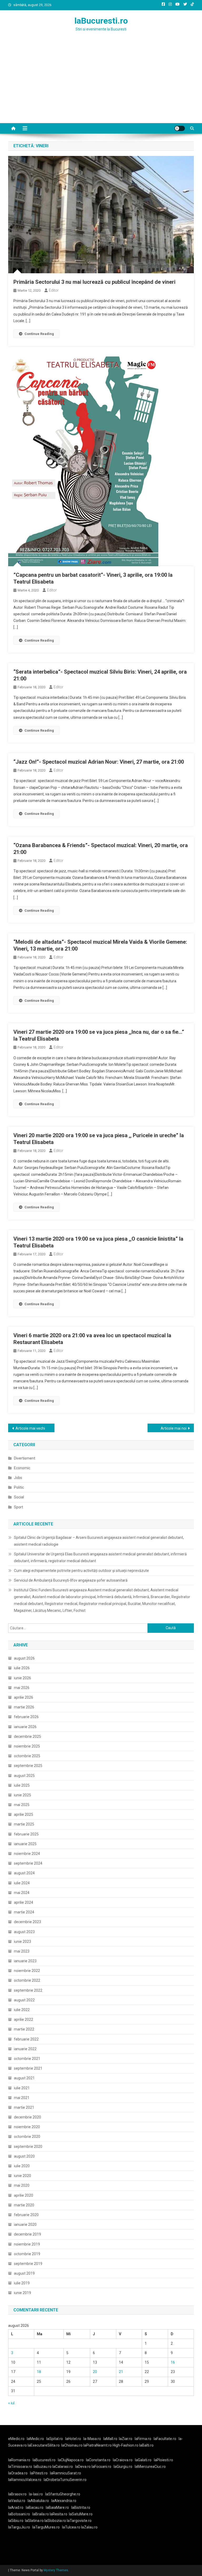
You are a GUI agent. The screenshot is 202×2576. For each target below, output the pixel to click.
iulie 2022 (22, 2010)
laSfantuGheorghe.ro (63, 2494)
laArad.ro (16, 2507)
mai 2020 (22, 2185)
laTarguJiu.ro (20, 2527)
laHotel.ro (73, 2439)
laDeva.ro (83, 2467)
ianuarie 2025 (25, 1844)
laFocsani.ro (101, 2467)
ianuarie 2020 (25, 2225)
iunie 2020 (22, 2176)
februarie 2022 (26, 2039)
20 (95, 2372)
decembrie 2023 (27, 1922)
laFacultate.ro (165, 2439)
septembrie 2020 (28, 2147)
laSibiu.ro (16, 2521)
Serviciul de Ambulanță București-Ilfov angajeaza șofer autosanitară (71, 1580)
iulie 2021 (22, 2088)
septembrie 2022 (28, 1990)
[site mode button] (180, 128)
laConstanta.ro (98, 2460)
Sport (19, 1507)
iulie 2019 (22, 2283)
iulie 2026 (22, 1668)
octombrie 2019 (27, 2254)
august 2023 (24, 1932)
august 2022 (24, 2000)
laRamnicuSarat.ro (65, 2473)
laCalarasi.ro (63, 2467)
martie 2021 (24, 2107)
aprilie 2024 (24, 1902)
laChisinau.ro (72, 2445)
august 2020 (24, 2156)
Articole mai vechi (30, 1428)
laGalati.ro (143, 2460)
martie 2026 (24, 1707)
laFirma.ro (143, 2439)
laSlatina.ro (34, 2521)
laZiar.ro (126, 2439)
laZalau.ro (89, 2527)
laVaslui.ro (18, 2501)
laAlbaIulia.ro (38, 2501)
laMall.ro (110, 2439)
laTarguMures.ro (46, 2527)
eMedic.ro (16, 2439)
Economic (22, 1468)
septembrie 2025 (28, 1766)
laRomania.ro (19, 2460)
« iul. (12, 2403)
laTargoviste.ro (79, 2521)
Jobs (18, 1478)
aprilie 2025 (24, 1814)
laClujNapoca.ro (71, 2460)
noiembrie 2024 (27, 1854)
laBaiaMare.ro (57, 2507)
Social (19, 1497)
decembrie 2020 (27, 2117)
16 (173, 2362)
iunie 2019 (22, 2293)
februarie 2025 (26, 1834)
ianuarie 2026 (25, 1727)
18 (39, 2372)
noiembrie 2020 (27, 2127)
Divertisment (25, 1458)
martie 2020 (24, 2205)
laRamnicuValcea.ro (25, 2480)
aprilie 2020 (24, 2195)
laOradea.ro (18, 2473)
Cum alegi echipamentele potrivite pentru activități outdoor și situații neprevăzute (81, 1571)
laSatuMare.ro (81, 2514)
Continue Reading (39, 334)
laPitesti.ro (39, 2473)
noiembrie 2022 (27, 1971)
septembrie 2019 (28, 2264)
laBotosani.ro (19, 2514)
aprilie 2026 (24, 1697)
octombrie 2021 (27, 2059)
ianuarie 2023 (25, 1961)
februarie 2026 (26, 1717)
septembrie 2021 (28, 2068)
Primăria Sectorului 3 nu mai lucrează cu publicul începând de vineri (94, 282)
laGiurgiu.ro (124, 2467)
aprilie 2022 (24, 2019)
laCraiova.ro (123, 2460)
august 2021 (24, 2078)
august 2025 (24, 1776)
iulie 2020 (22, 2166)
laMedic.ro (36, 2439)
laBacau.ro (35, 2507)
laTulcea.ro (72, 2527)
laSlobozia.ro (55, 2521)
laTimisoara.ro (20, 2467)
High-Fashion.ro (125, 2445)
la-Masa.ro (92, 2439)
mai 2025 (22, 1805)
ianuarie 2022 (25, 2049)
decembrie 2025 (27, 1736)
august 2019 (24, 2273)
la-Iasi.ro (36, 2494)
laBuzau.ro (43, 2467)
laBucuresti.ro (101, 21)
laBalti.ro (146, 2445)
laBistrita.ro (81, 2507)
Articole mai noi (174, 1428)
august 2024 (24, 1873)
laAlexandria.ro (64, 2501)
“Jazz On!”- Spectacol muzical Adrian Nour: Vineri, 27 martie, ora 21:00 (99, 762)
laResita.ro (59, 2514)
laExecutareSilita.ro (44, 2445)
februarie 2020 (26, 2215)
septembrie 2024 (28, 1863)
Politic (19, 1487)
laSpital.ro (55, 2439)
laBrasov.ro (17, 2494)
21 (121, 2372)
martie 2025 (24, 1824)
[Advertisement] (101, 84)
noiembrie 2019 (27, 2244)
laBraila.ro (41, 2514)
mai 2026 (22, 1688)
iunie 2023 (22, 1942)
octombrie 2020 (27, 2137)
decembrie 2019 (27, 2234)
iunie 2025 (22, 1795)
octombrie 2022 (27, 1980)
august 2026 (24, 1658)
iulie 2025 (22, 1785)
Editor (54, 290)
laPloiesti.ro (163, 2460)
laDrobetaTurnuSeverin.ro (65, 2480)
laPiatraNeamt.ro (98, 2445)
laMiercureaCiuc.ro (150, 2467)
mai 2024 (22, 1893)
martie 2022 (24, 2029)
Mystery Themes (56, 2570)
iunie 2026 (22, 1678)
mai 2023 (22, 1951)
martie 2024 (24, 1912)
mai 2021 (22, 2098)
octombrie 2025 (27, 1756)
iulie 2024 (22, 1883)
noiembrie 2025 (27, 1746)
